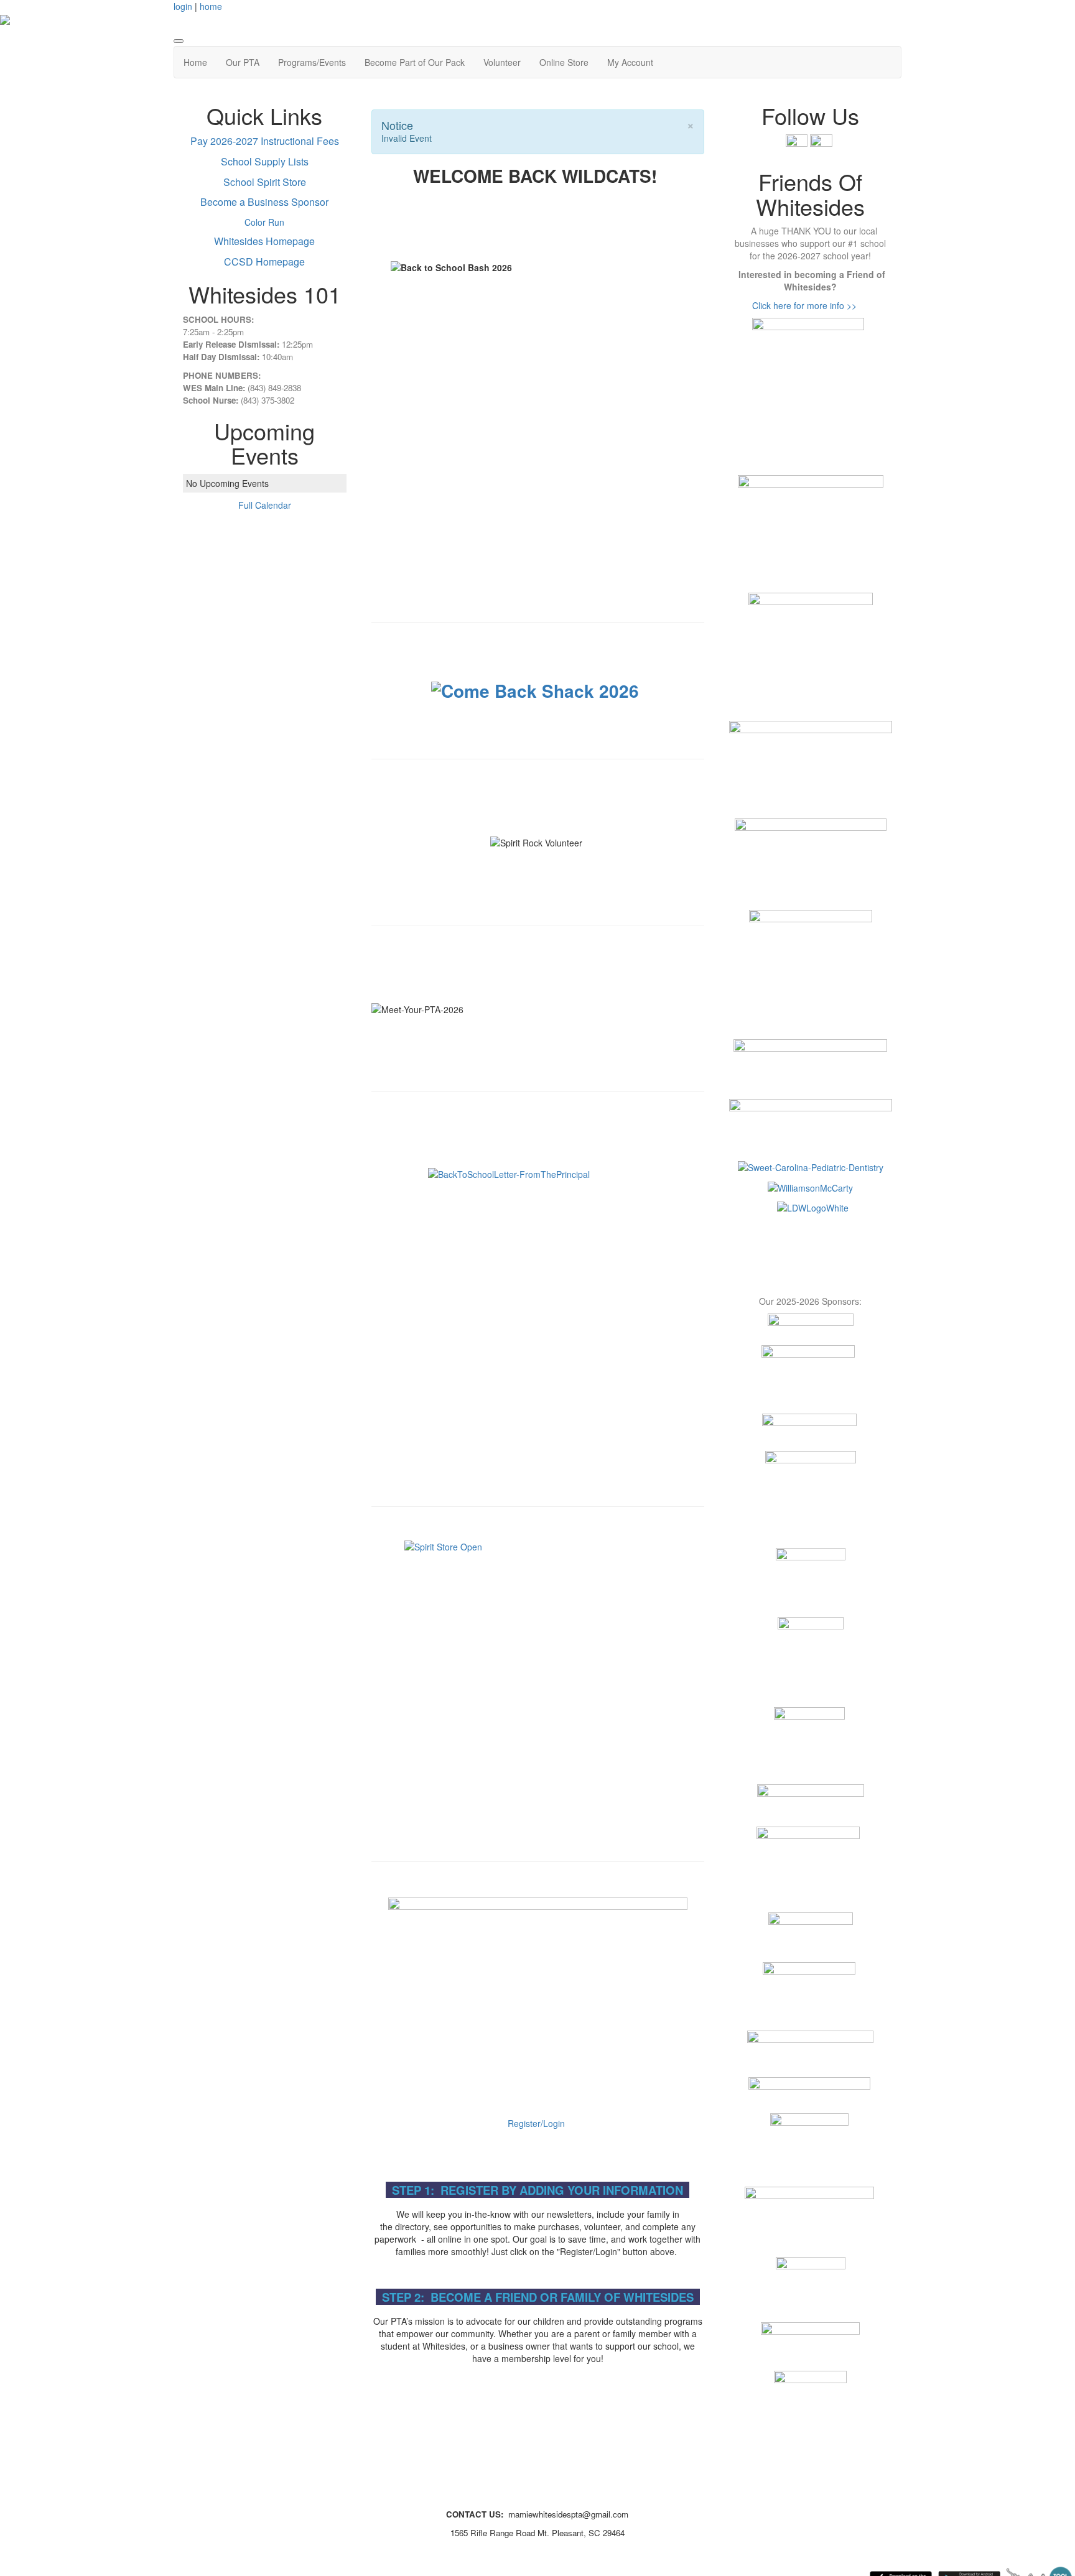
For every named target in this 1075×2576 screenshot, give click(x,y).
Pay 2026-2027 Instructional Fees (265, 141)
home (211, 6)
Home (195, 62)
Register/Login (536, 2123)
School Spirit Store (265, 182)
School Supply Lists (265, 161)
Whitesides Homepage (264, 241)
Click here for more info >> (804, 305)
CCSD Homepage (264, 262)
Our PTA (243, 62)
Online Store (564, 62)
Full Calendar (265, 505)
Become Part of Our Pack (415, 62)
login (183, 6)
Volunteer (502, 62)
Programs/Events (312, 62)
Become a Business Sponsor (264, 202)
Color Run (264, 222)
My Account (630, 62)
